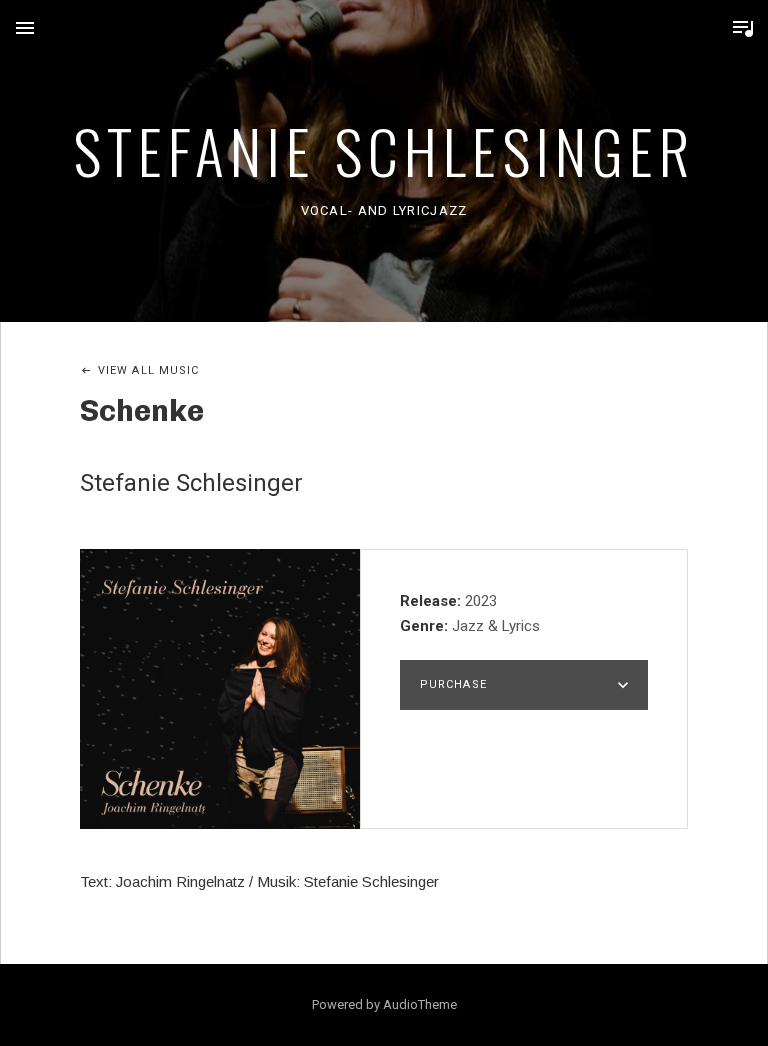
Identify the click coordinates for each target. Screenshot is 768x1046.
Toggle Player (743, 28)
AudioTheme (420, 1004)
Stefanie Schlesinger (384, 149)
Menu (25, 28)
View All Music (148, 370)
